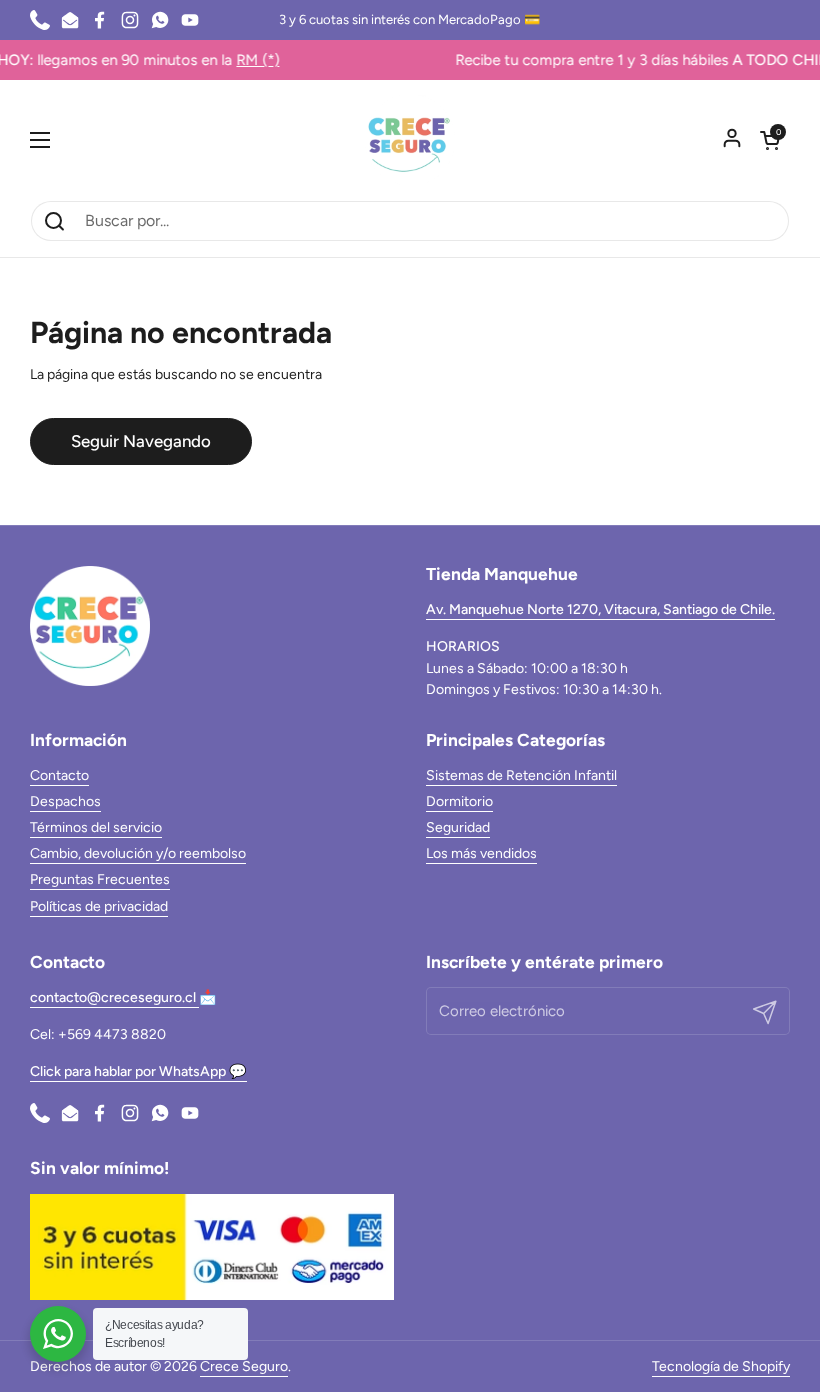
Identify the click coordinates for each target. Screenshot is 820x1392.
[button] (770, 140)
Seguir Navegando (141, 441)
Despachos (65, 801)
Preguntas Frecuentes (100, 879)
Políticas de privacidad (99, 906)
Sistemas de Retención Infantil (521, 775)
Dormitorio (459, 801)
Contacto (59, 775)
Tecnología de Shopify (721, 1366)
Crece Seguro (244, 1366)
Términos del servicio (96, 827)
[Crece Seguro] (410, 140)
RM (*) (239, 60)
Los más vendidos (481, 853)
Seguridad (458, 827)
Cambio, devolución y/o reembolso (138, 853)
